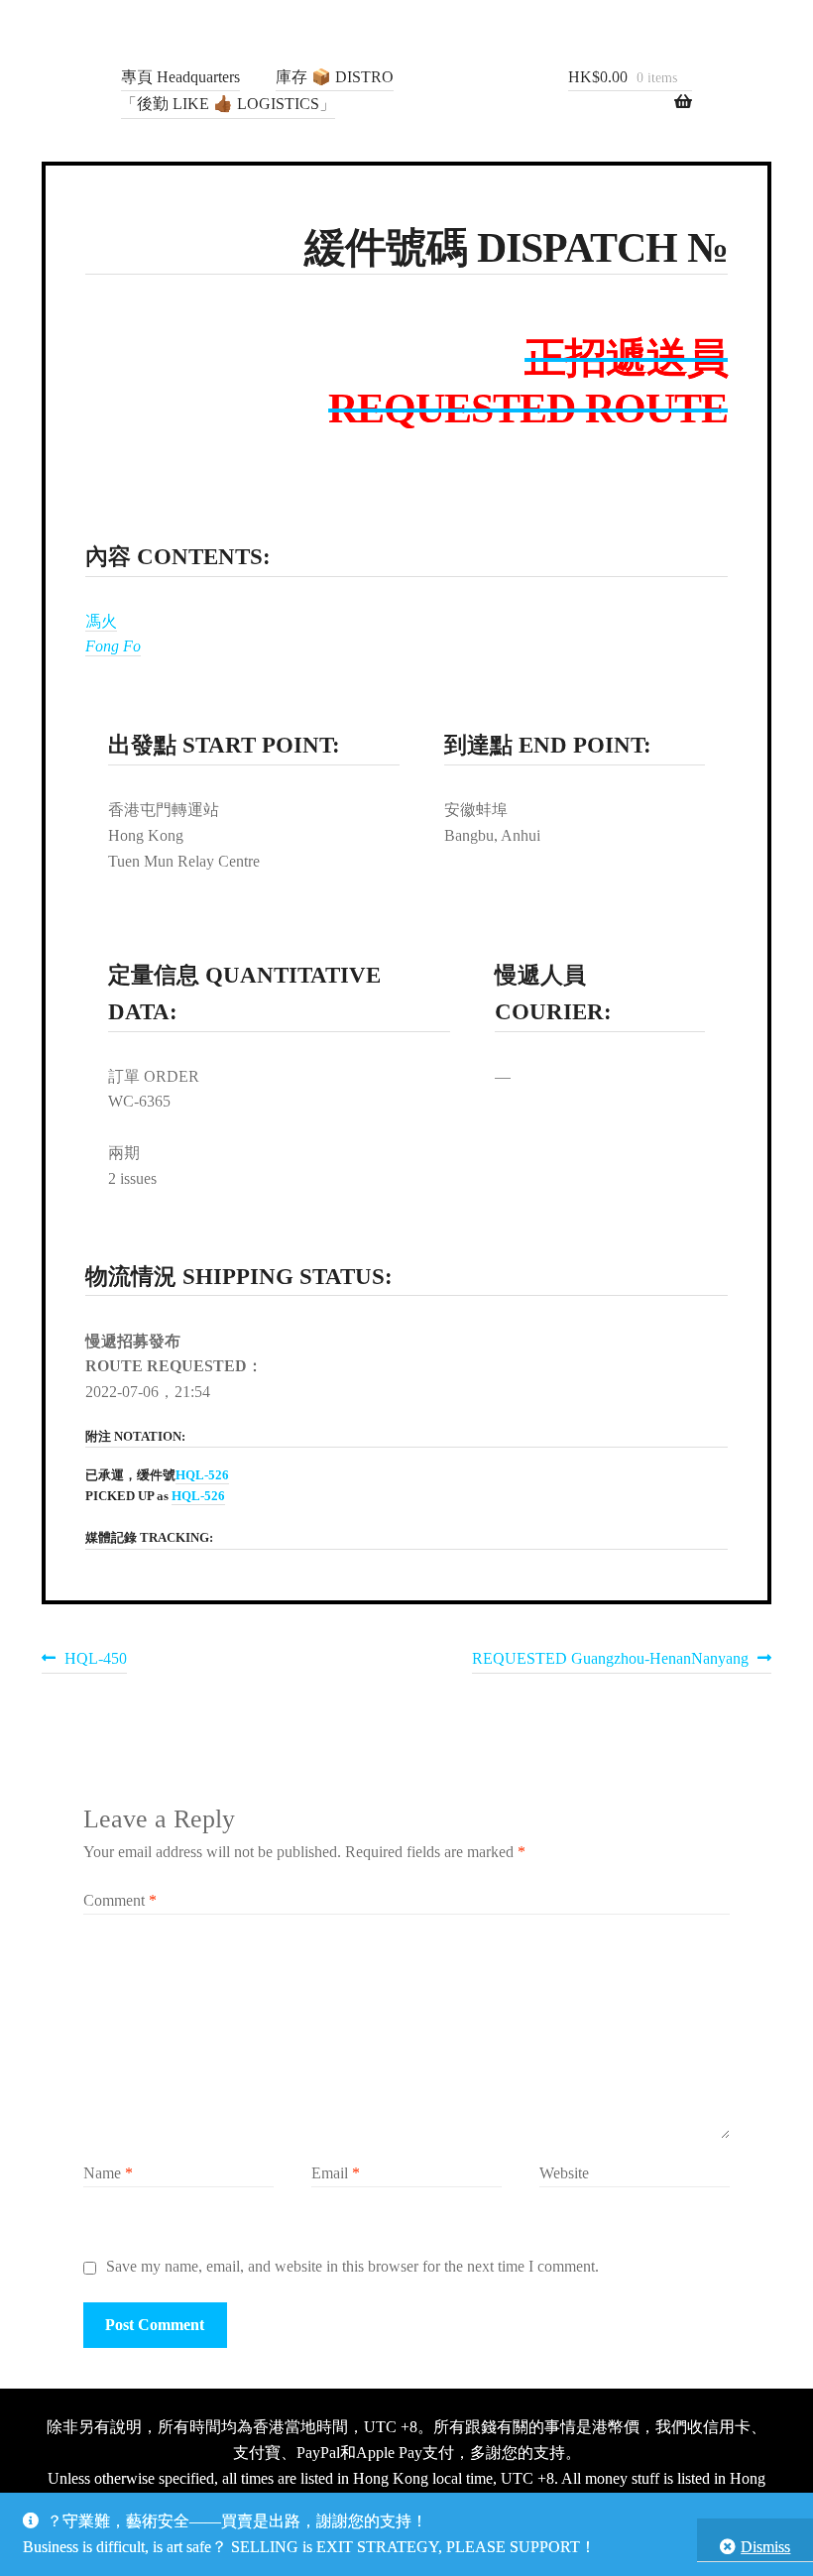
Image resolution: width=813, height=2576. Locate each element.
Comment (120, 1900)
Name (108, 2173)
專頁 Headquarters (180, 77)
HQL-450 (95, 1661)
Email (336, 2173)
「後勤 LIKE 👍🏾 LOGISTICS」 (228, 104)
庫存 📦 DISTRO (335, 77)
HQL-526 (202, 1475)
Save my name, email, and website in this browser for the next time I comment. (352, 2266)
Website (564, 2173)
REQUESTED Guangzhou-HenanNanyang (610, 1661)
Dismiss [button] (765, 2547)
